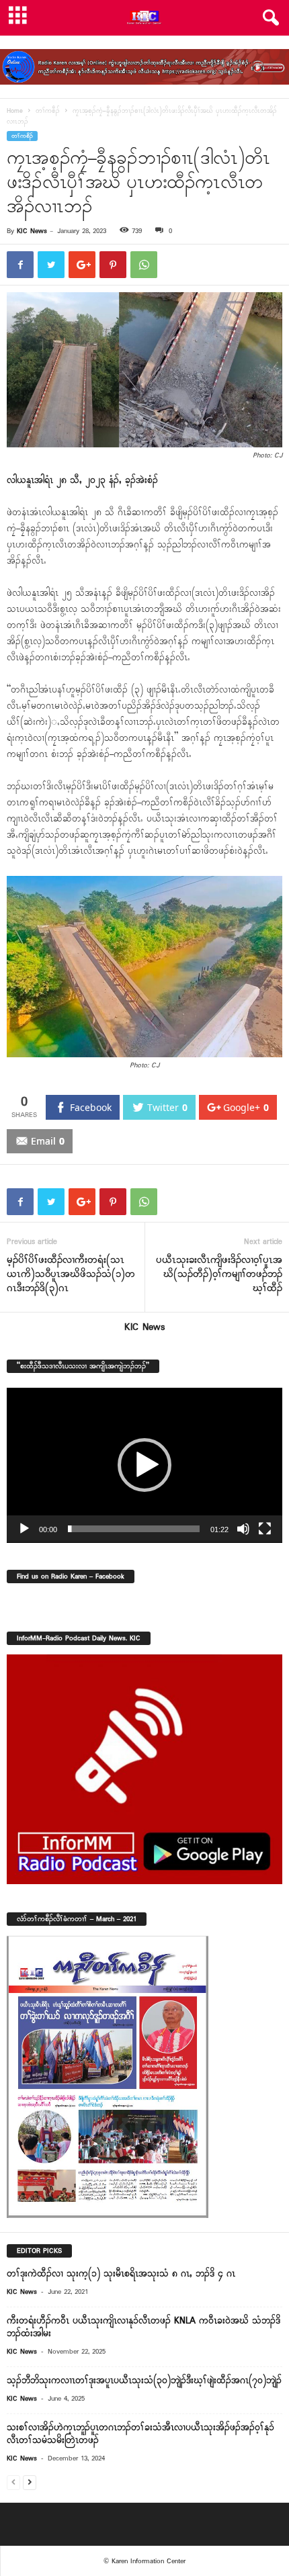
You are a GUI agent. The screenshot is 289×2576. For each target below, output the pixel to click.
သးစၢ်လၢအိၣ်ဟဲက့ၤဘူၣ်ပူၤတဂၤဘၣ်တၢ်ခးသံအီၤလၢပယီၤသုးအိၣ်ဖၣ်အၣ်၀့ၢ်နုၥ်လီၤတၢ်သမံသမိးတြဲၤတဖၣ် (140, 2434)
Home (15, 111)
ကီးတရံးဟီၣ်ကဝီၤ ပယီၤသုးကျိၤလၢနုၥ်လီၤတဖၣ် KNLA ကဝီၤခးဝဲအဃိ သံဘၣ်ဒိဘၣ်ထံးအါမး (143, 2327)
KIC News (32, 231)
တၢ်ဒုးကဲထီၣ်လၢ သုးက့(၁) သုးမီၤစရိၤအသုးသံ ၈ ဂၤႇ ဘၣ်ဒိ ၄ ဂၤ (121, 2274)
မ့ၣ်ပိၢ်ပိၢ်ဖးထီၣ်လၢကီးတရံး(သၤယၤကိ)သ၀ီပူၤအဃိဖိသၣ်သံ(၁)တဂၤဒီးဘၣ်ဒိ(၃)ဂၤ (71, 1275)
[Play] (24, 1529)
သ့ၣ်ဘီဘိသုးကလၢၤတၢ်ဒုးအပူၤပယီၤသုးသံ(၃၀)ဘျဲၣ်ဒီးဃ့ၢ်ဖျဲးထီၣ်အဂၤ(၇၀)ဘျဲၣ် (144, 2381)
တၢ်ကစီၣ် (48, 111)
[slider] (134, 1529)
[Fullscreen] (265, 1529)
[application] (144, 1465)
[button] (268, 18)
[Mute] (243, 1529)
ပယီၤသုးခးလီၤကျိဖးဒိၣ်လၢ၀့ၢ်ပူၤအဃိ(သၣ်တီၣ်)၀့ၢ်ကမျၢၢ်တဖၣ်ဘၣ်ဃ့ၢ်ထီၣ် (219, 1275)
